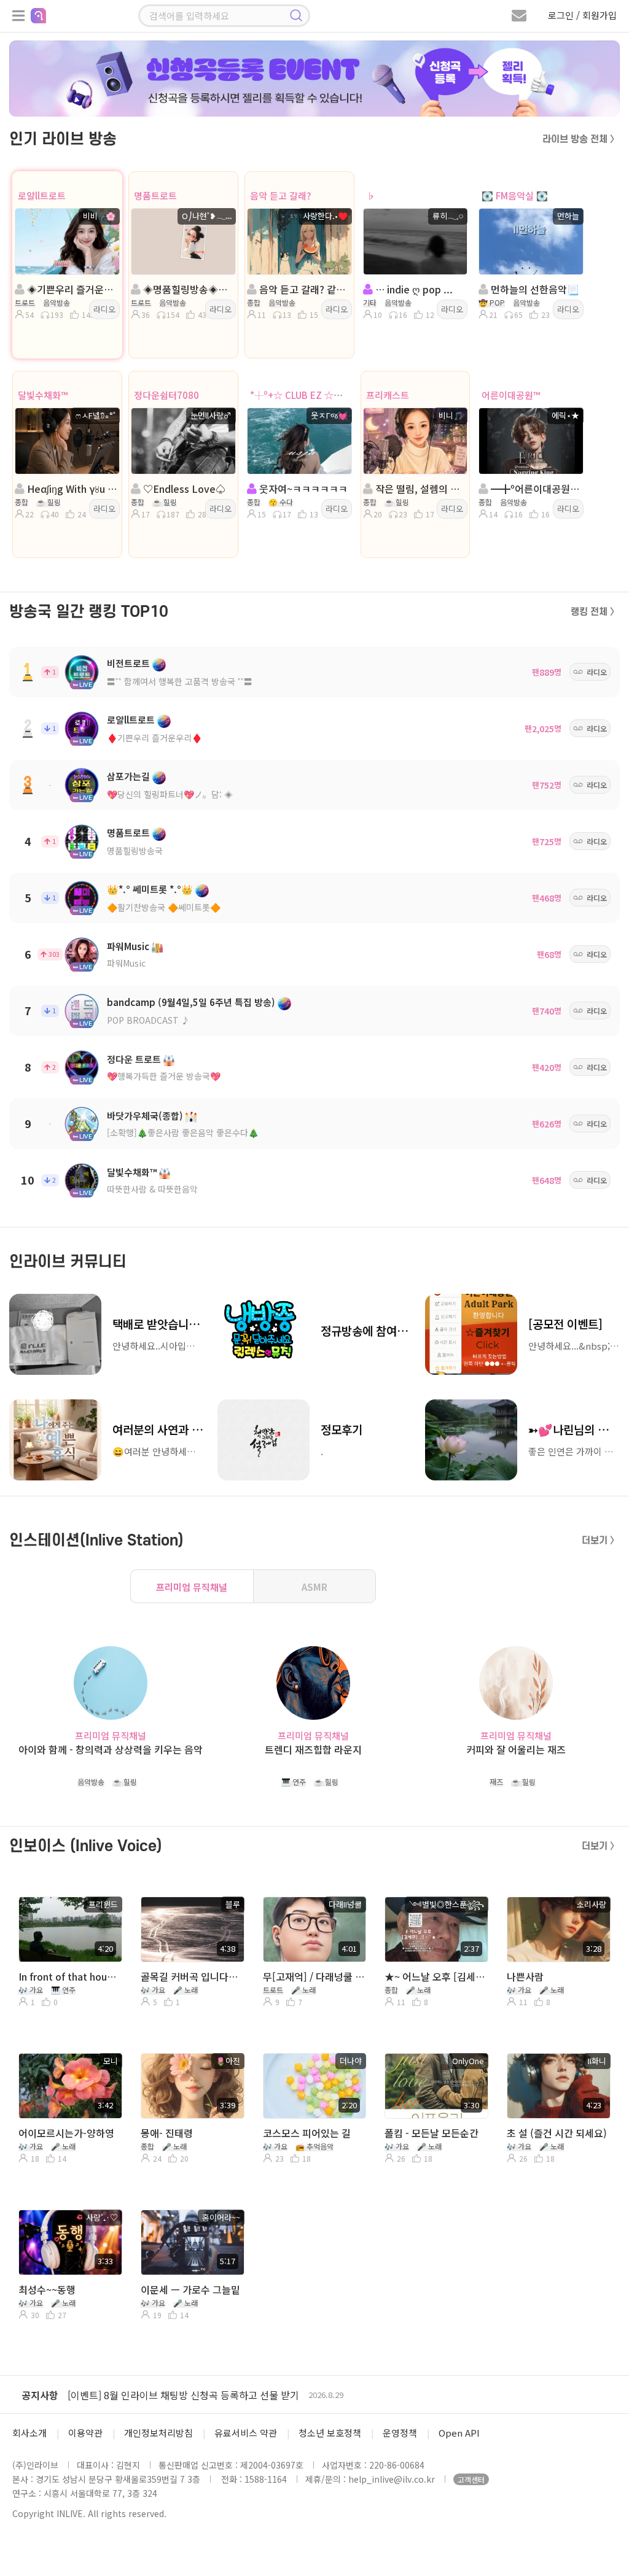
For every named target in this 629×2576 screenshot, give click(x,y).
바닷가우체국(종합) (145, 1116)
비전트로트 (128, 663)
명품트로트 (155, 195)
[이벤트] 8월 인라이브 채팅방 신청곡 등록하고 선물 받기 (183, 2395)
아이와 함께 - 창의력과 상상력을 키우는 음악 (111, 1750)
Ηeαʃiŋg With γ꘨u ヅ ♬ (71, 489)
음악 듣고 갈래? (280, 195)
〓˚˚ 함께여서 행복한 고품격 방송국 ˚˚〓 (180, 681)
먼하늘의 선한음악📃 (534, 289)
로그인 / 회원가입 (582, 15)
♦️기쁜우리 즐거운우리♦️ (154, 738)
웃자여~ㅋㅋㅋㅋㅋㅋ (302, 489)
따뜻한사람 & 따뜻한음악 (152, 1189)
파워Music (128, 946)
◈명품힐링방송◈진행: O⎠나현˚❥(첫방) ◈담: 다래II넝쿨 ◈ (187, 289)
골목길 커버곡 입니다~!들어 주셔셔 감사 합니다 (191, 1976)
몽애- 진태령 (167, 2133)
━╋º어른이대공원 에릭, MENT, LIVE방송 (535, 489)
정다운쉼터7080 (166, 395)
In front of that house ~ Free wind (69, 1976)
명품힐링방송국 (135, 851)
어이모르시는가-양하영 (66, 2133)
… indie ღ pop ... (413, 289)
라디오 (104, 309)
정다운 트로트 (134, 1059)
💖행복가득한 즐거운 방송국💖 (164, 1076)
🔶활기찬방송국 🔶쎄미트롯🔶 (164, 907)
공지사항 (40, 2395)
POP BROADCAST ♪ (148, 1020)
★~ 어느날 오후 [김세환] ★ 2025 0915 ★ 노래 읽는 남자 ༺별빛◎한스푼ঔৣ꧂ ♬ (435, 1976)
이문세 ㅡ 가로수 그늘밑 (190, 2289)
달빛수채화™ (43, 395)
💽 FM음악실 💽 (515, 195)
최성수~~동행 (47, 2289)
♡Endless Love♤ (183, 489)
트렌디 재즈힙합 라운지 (313, 1750)
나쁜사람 (525, 1976)
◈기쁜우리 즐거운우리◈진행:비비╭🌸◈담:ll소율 (71, 289)
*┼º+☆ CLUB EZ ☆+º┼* (303, 395)
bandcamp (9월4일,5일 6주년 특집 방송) (191, 1002)
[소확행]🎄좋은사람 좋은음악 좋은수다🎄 (183, 1132)
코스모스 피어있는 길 (307, 2133)
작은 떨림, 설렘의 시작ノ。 (419, 489)
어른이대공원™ (511, 395)
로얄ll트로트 (42, 195)
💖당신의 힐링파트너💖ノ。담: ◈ (170, 794)
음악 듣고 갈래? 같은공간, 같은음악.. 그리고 (303, 289)
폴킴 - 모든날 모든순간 (432, 2133)
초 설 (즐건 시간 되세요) (557, 2133)
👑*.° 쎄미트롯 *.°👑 (150, 889)
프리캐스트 (388, 395)
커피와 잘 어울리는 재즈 (516, 1750)
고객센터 (471, 2479)
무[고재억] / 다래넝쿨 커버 (314, 1976)
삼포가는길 (128, 776)
